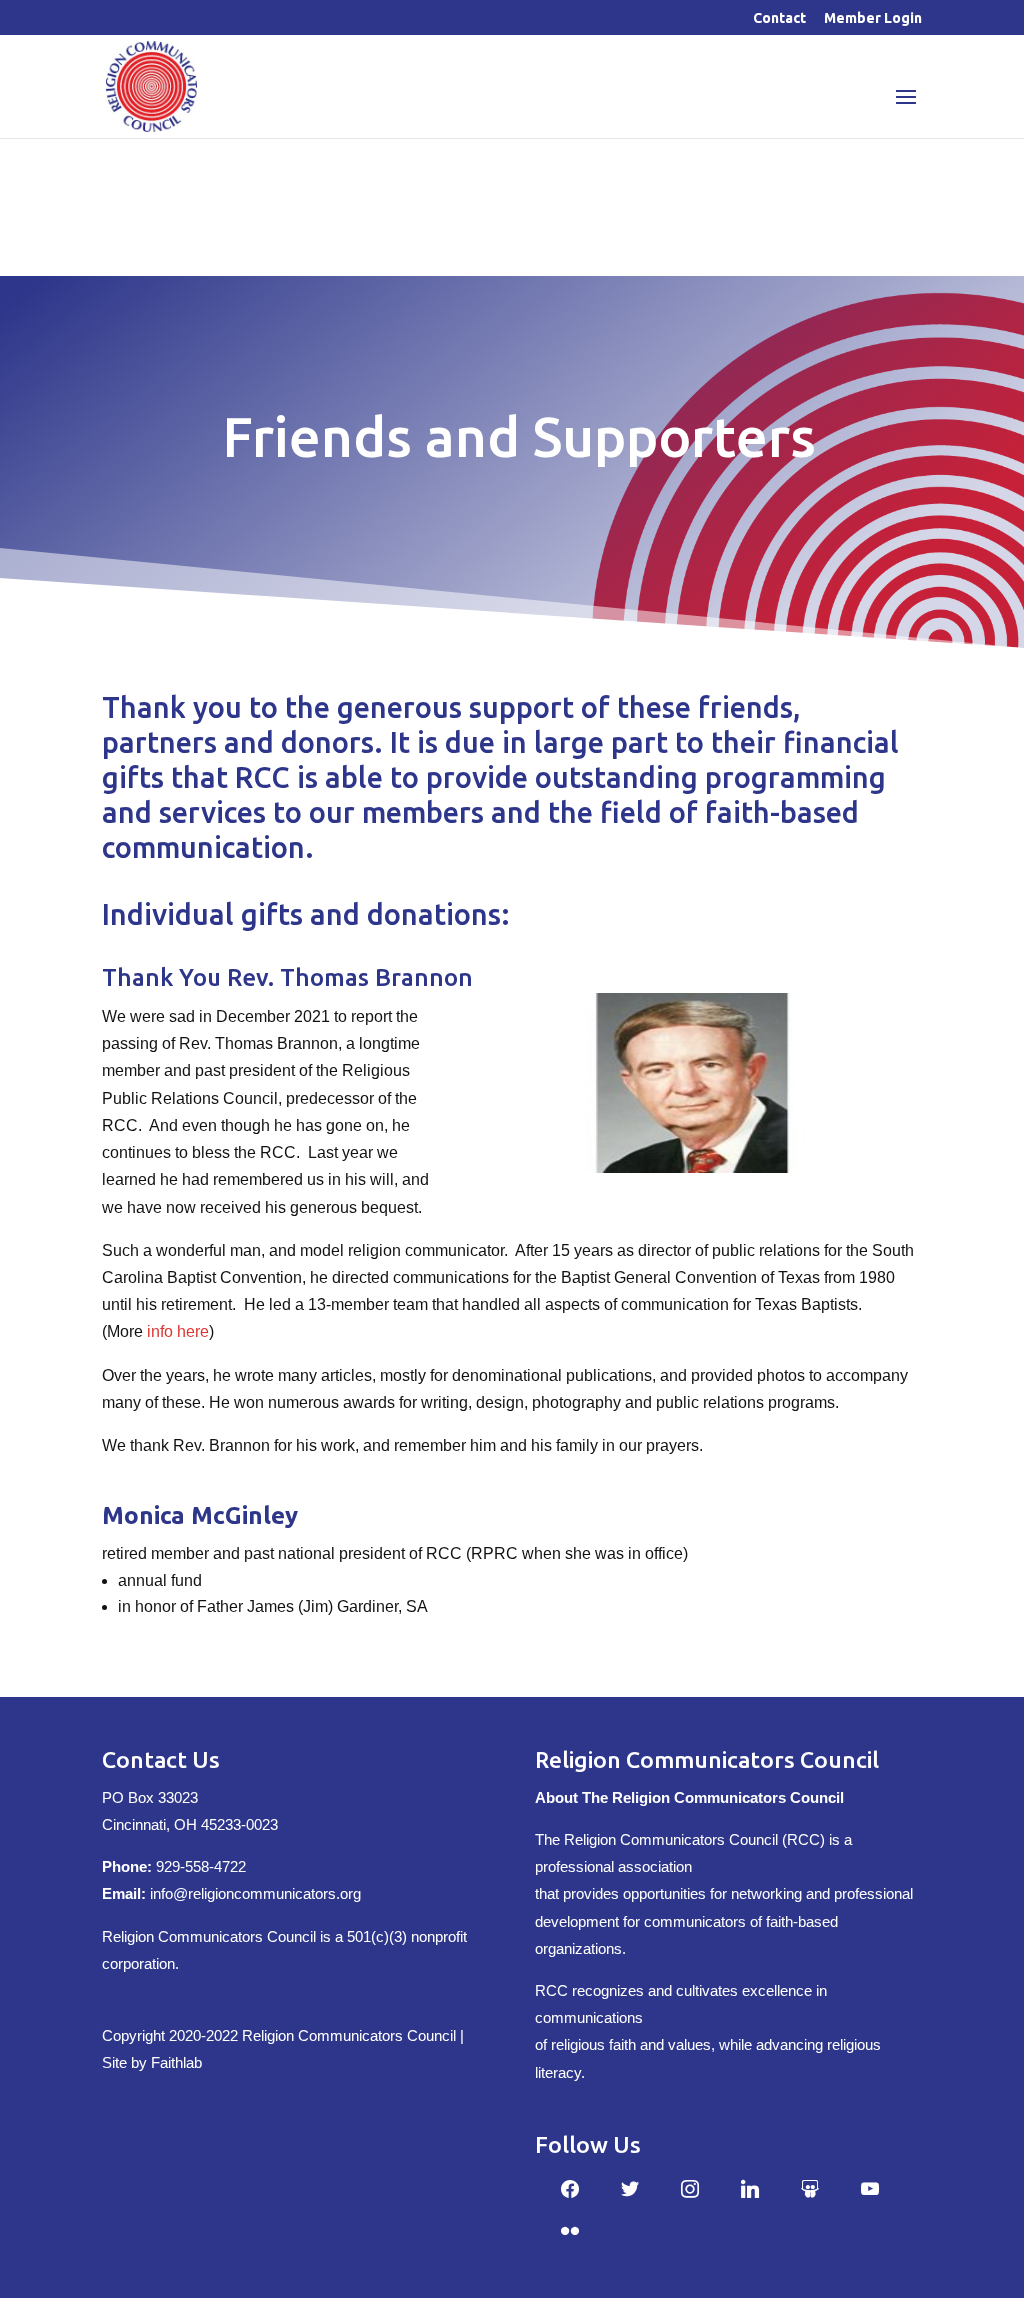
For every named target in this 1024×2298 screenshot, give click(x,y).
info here (178, 1331)
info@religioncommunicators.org (255, 1893)
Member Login (873, 18)
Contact (779, 18)
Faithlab (176, 2062)
